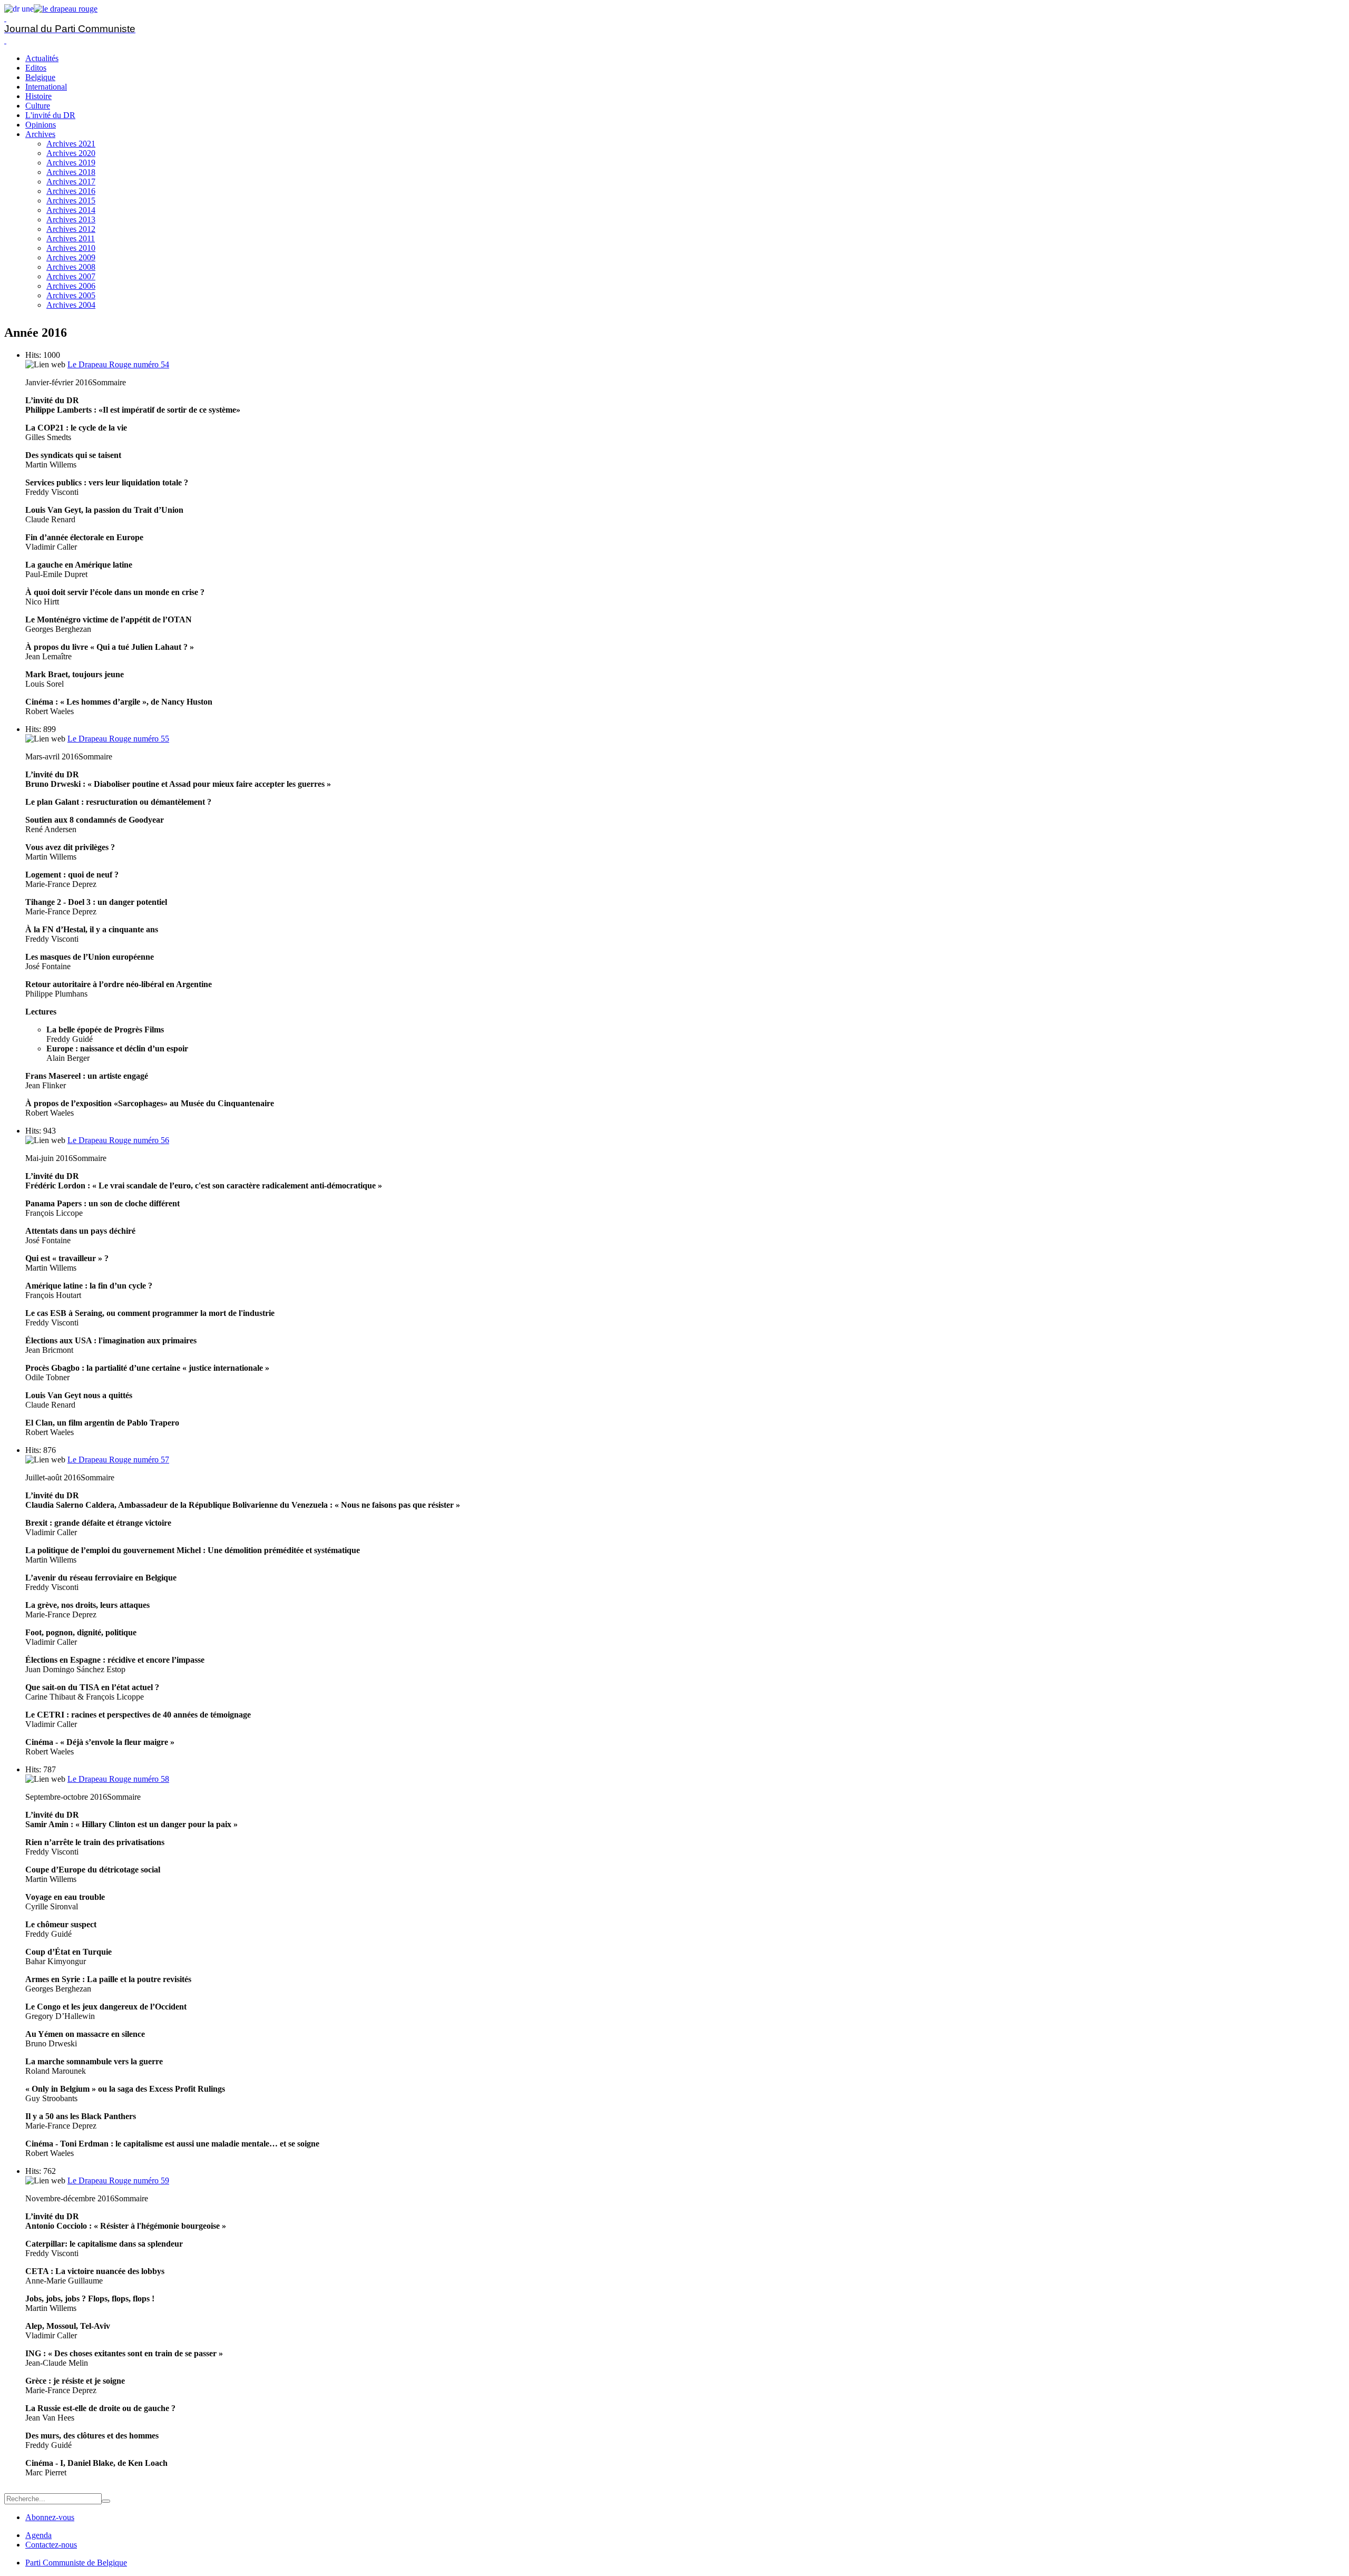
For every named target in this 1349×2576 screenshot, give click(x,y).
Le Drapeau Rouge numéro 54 (118, 364)
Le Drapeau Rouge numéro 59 (118, 2180)
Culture (38, 106)
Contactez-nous (51, 2545)
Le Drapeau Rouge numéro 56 (118, 1140)
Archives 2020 (71, 153)
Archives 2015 (71, 201)
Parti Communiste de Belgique (76, 2563)
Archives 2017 (71, 182)
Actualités (42, 58)
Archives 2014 (71, 210)
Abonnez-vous (50, 2517)
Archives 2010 (71, 248)
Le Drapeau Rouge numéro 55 (118, 739)
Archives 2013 (71, 219)
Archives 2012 (71, 229)
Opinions (41, 125)
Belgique (40, 77)
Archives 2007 (71, 276)
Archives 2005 (71, 295)
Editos (36, 68)
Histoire (38, 96)
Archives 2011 (71, 238)
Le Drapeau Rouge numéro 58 (118, 1779)
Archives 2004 (71, 305)
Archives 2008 (71, 267)
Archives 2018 (71, 172)
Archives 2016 (71, 191)
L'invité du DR (50, 115)
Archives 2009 (71, 257)
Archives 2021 (71, 144)
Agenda (38, 2535)
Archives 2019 (71, 163)
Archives (40, 134)
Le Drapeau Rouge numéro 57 (118, 1460)
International (46, 87)
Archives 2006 (71, 286)
